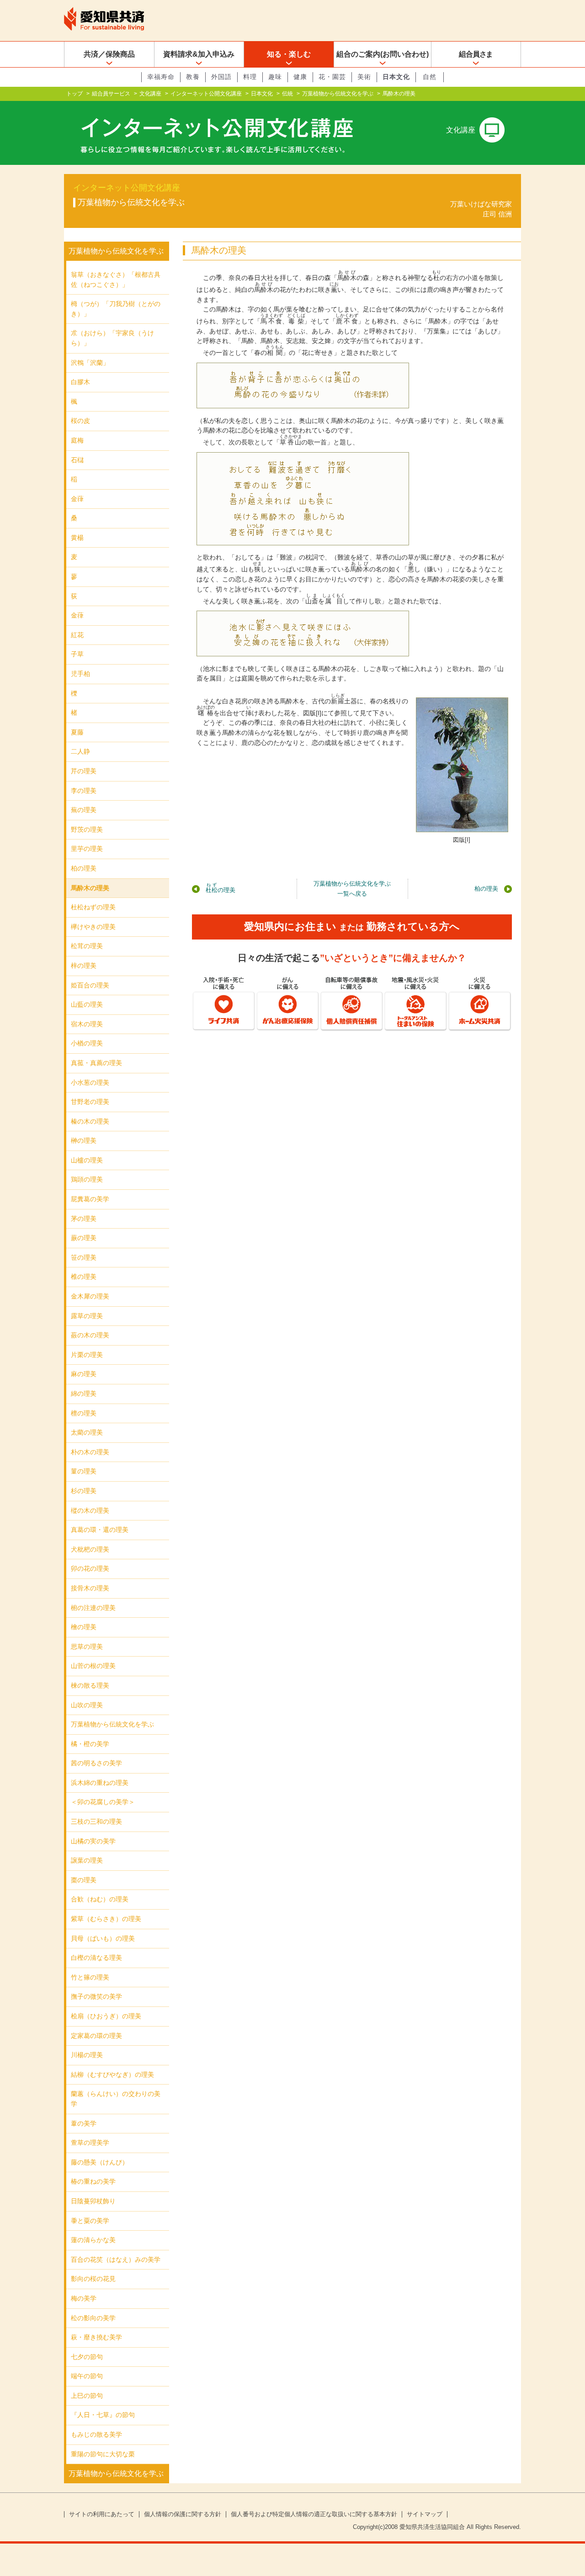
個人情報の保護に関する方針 (183, 2514)
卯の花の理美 (90, 1568)
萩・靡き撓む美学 (96, 2337)
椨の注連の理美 (93, 1608)
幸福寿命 (161, 77)
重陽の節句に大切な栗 (103, 2454)
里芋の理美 (87, 849)
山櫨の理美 (87, 1160)
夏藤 (77, 732)
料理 (250, 77)
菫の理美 (84, 1471)
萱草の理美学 (90, 2143)
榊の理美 (84, 1140)
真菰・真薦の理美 (96, 1063)
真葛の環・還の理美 (100, 1530)
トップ (74, 94)
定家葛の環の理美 (96, 2036)
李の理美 (84, 791)
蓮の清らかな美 (93, 2240)
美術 (364, 77)
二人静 (80, 751)
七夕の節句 (87, 2357)
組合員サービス (111, 94)
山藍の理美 (87, 1004)
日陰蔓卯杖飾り (93, 2201)
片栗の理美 (87, 1355)
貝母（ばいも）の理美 (103, 1938)
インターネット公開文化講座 (206, 94)
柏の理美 (486, 889)
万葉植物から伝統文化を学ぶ (338, 94)
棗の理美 (84, 1880)
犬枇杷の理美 (90, 1549)
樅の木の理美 (90, 1510)
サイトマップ (425, 2514)
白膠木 (80, 382)
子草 (77, 654)
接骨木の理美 (90, 1588)
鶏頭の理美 (87, 1179)
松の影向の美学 (93, 2318)
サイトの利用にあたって (102, 2514)
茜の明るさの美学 (96, 1763)
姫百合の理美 (90, 985)
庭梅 (77, 440)
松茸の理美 (87, 946)
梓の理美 (84, 966)
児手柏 (80, 674)
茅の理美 (84, 1219)
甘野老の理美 (90, 1102)
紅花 (77, 635)
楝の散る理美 (90, 1685)
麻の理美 (84, 1374)
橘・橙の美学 (90, 1744)
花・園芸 (332, 77)
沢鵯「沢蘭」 (90, 363)
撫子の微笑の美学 (96, 1996)
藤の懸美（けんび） (100, 2162)
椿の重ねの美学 (93, 2181)
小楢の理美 (87, 1043)
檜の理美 (84, 1627)
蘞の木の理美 (90, 1335)
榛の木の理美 (90, 1121)
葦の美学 (84, 2123)
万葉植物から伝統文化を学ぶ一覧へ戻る (352, 889)
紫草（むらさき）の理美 (106, 1919)
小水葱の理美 (90, 1082)
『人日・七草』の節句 (103, 2415)
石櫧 (77, 460)
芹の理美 (84, 771)
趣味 (275, 77)
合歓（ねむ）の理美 (100, 1899)
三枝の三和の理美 (96, 1821)
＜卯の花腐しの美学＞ (103, 1802)
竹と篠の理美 (90, 1977)
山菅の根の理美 (93, 1666)
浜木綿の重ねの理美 (100, 1783)
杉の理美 (84, 1491)
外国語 (221, 77)
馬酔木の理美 (90, 888)
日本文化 (396, 77)
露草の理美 (87, 1316)
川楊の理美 (87, 2055)
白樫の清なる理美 (96, 1958)
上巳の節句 (87, 2396)
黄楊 (77, 538)
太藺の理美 (87, 1432)
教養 (193, 77)
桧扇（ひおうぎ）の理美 (106, 2016)
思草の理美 (87, 1647)
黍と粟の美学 (90, 2221)
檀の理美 (84, 1413)
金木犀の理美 (90, 1296)
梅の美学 (84, 2298)
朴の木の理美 (90, 1452)
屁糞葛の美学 (90, 1199)
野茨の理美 (87, 829)
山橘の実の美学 (93, 1841)
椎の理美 (84, 1277)
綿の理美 (84, 1394)
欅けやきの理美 (93, 927)
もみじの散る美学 (96, 2434)
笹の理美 (84, 1257)
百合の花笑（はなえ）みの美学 (116, 2259)
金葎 (77, 499)
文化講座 (150, 94)
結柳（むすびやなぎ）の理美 (112, 2075)
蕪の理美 (84, 810)
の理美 (221, 888)
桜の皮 (80, 421)
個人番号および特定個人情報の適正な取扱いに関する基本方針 (314, 2514)
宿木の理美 (87, 1024)
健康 (300, 77)
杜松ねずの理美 (93, 907)
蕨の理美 (84, 1238)
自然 (430, 77)
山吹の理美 (87, 1705)
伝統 (287, 94)
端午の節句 (87, 2376)
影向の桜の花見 (93, 2279)
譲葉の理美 (87, 1860)
